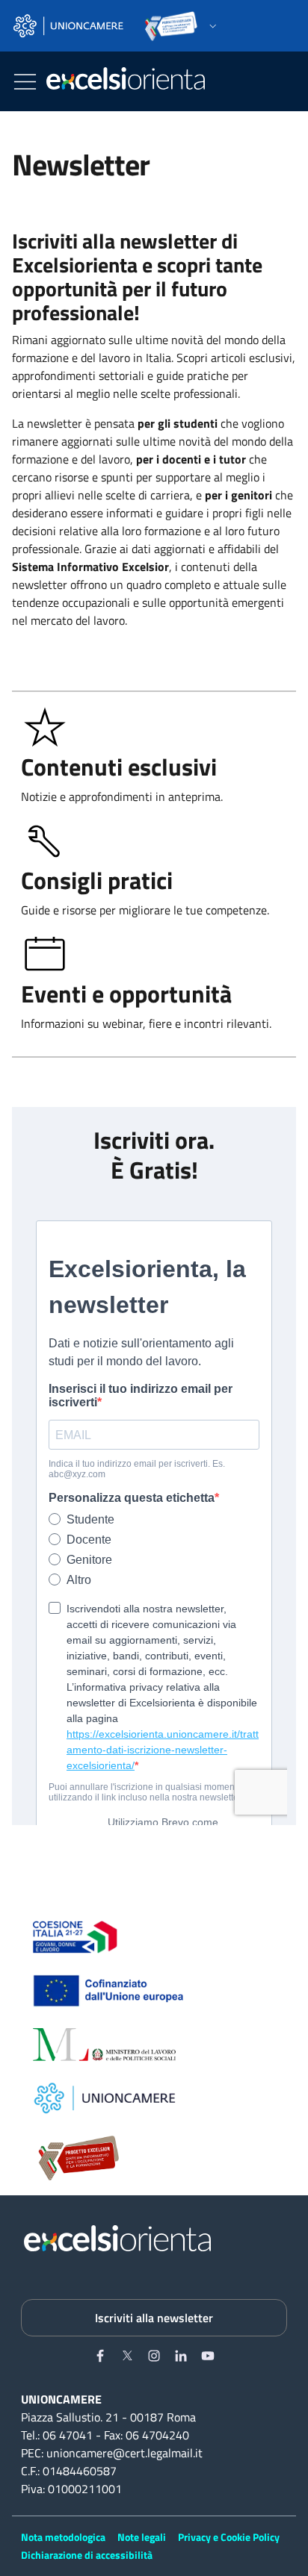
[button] (116, 26)
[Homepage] (126, 81)
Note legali (142, 2537)
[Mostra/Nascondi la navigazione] (25, 82)
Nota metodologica (63, 2537)
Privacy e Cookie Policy (229, 2537)
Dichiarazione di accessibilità (87, 2555)
